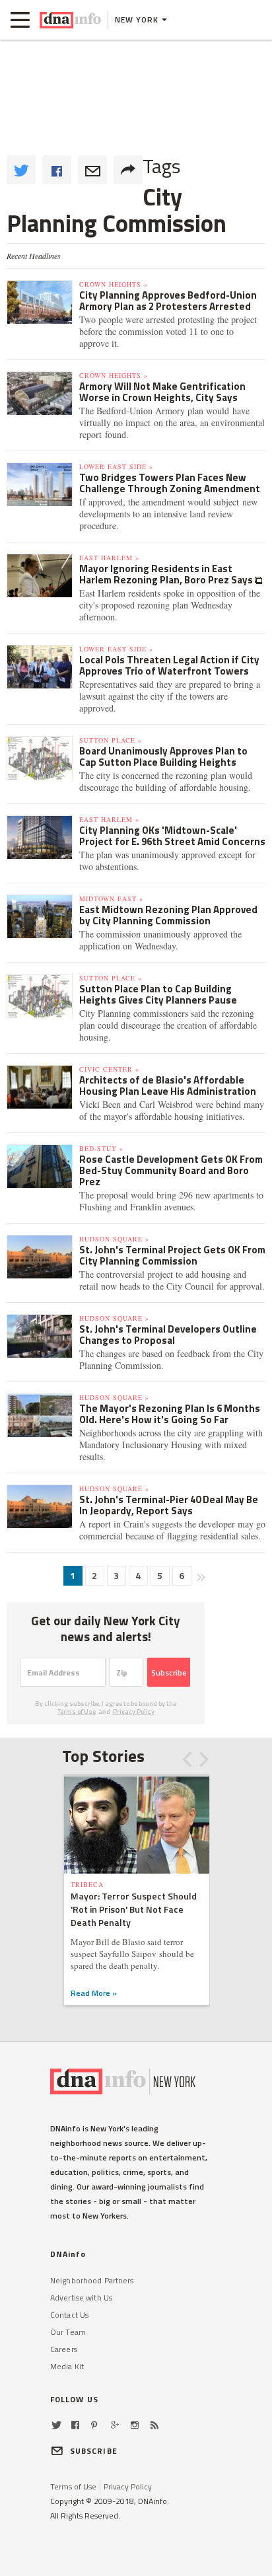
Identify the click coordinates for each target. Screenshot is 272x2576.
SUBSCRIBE (94, 2451)
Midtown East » (111, 899)
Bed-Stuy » (101, 1148)
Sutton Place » (111, 740)
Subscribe (169, 1673)
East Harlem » (109, 558)
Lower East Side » (116, 466)
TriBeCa (87, 1884)
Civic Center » (109, 1069)
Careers (64, 2349)
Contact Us (69, 2315)
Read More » (94, 1993)
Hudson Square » (114, 1239)
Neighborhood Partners (92, 2280)
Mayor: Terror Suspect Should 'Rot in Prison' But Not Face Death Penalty (134, 1909)
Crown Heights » (114, 284)
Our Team (68, 2332)
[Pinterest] (94, 2425)
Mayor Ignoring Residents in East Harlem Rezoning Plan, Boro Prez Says (167, 574)
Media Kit (67, 2366)
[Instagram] (135, 2425)
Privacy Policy (134, 1711)
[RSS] (154, 2425)
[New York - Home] (70, 20)
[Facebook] (75, 2425)
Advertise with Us (81, 2298)
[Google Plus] (115, 2425)
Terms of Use (77, 1711)
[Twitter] (56, 2425)
